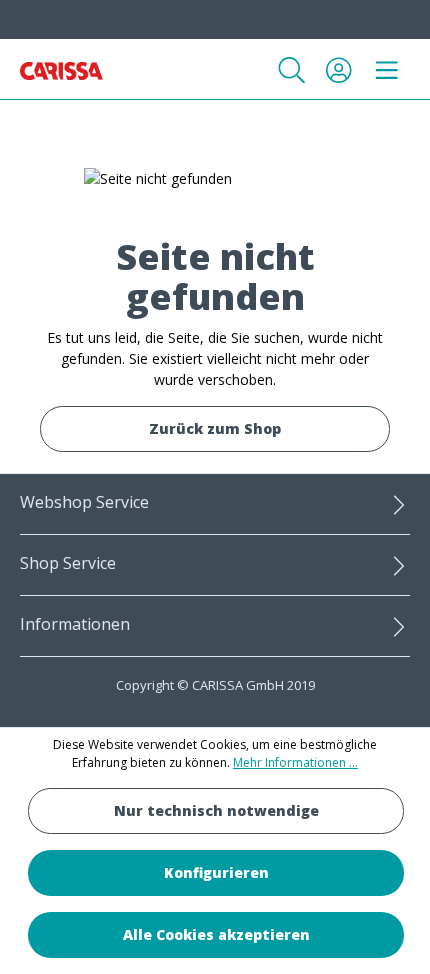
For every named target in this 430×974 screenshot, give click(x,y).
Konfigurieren (216, 872)
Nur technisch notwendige (216, 810)
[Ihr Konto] (339, 70)
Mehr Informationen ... (295, 762)
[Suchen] (292, 70)
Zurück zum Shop (215, 428)
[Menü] (387, 70)
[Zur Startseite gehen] (61, 68)
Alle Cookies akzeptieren (216, 934)
